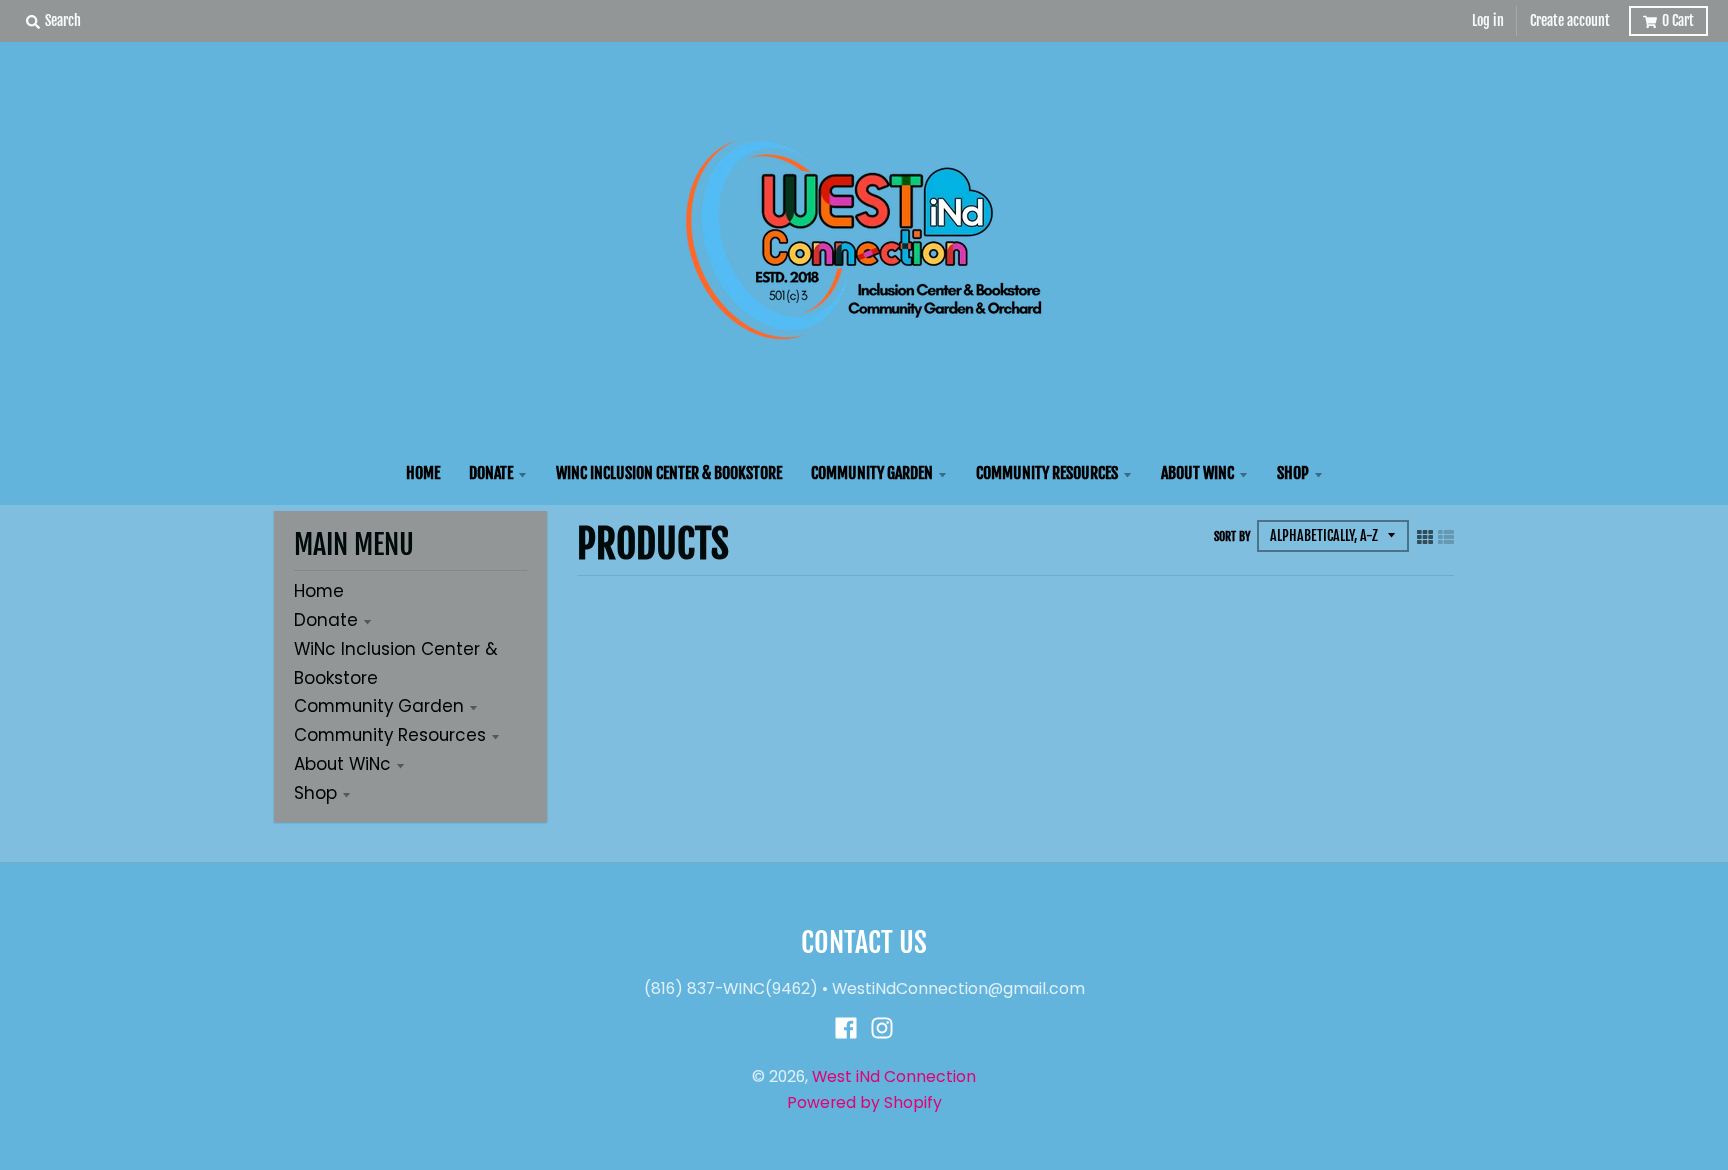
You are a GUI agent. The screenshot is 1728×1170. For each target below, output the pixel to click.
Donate (326, 620)
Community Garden (379, 706)
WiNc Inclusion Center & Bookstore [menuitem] (669, 473)
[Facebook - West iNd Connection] (846, 1028)
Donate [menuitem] (491, 473)
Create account (1570, 20)
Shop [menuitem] (1293, 473)
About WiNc (342, 764)
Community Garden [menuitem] (872, 473)
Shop (315, 793)
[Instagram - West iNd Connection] (882, 1028)
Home (319, 591)
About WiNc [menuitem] (1197, 473)
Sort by (1232, 536)
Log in (1488, 20)
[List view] (1446, 536)
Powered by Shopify (864, 1102)
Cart (1678, 20)
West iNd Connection (894, 1076)
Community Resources (390, 735)
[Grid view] (1425, 536)
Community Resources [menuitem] (1047, 473)
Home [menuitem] (423, 473)
